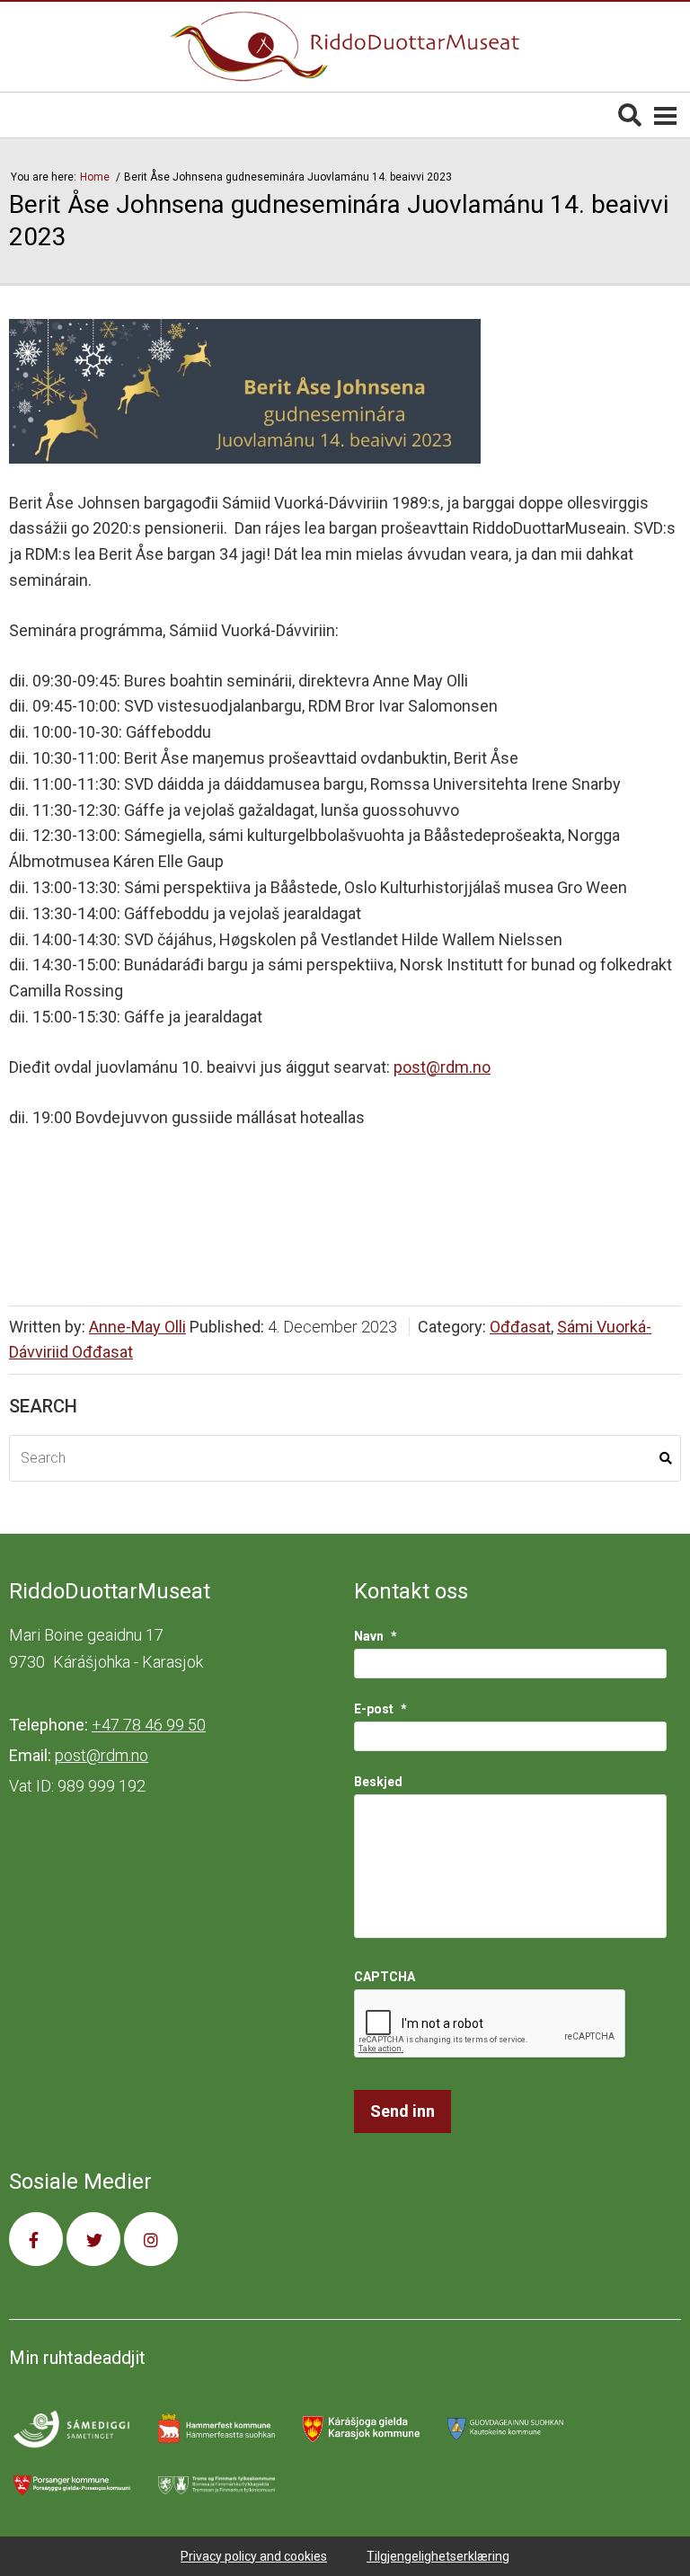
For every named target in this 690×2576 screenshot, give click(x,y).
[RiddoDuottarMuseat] (345, 47)
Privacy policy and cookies (254, 2556)
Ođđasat (520, 1327)
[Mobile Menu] (665, 115)
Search (666, 1458)
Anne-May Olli (137, 1327)
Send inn (402, 2111)
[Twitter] (93, 2239)
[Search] (630, 115)
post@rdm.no (442, 1067)
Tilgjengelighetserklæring (438, 2556)
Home (96, 177)
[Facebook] (36, 2239)
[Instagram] (151, 2239)
